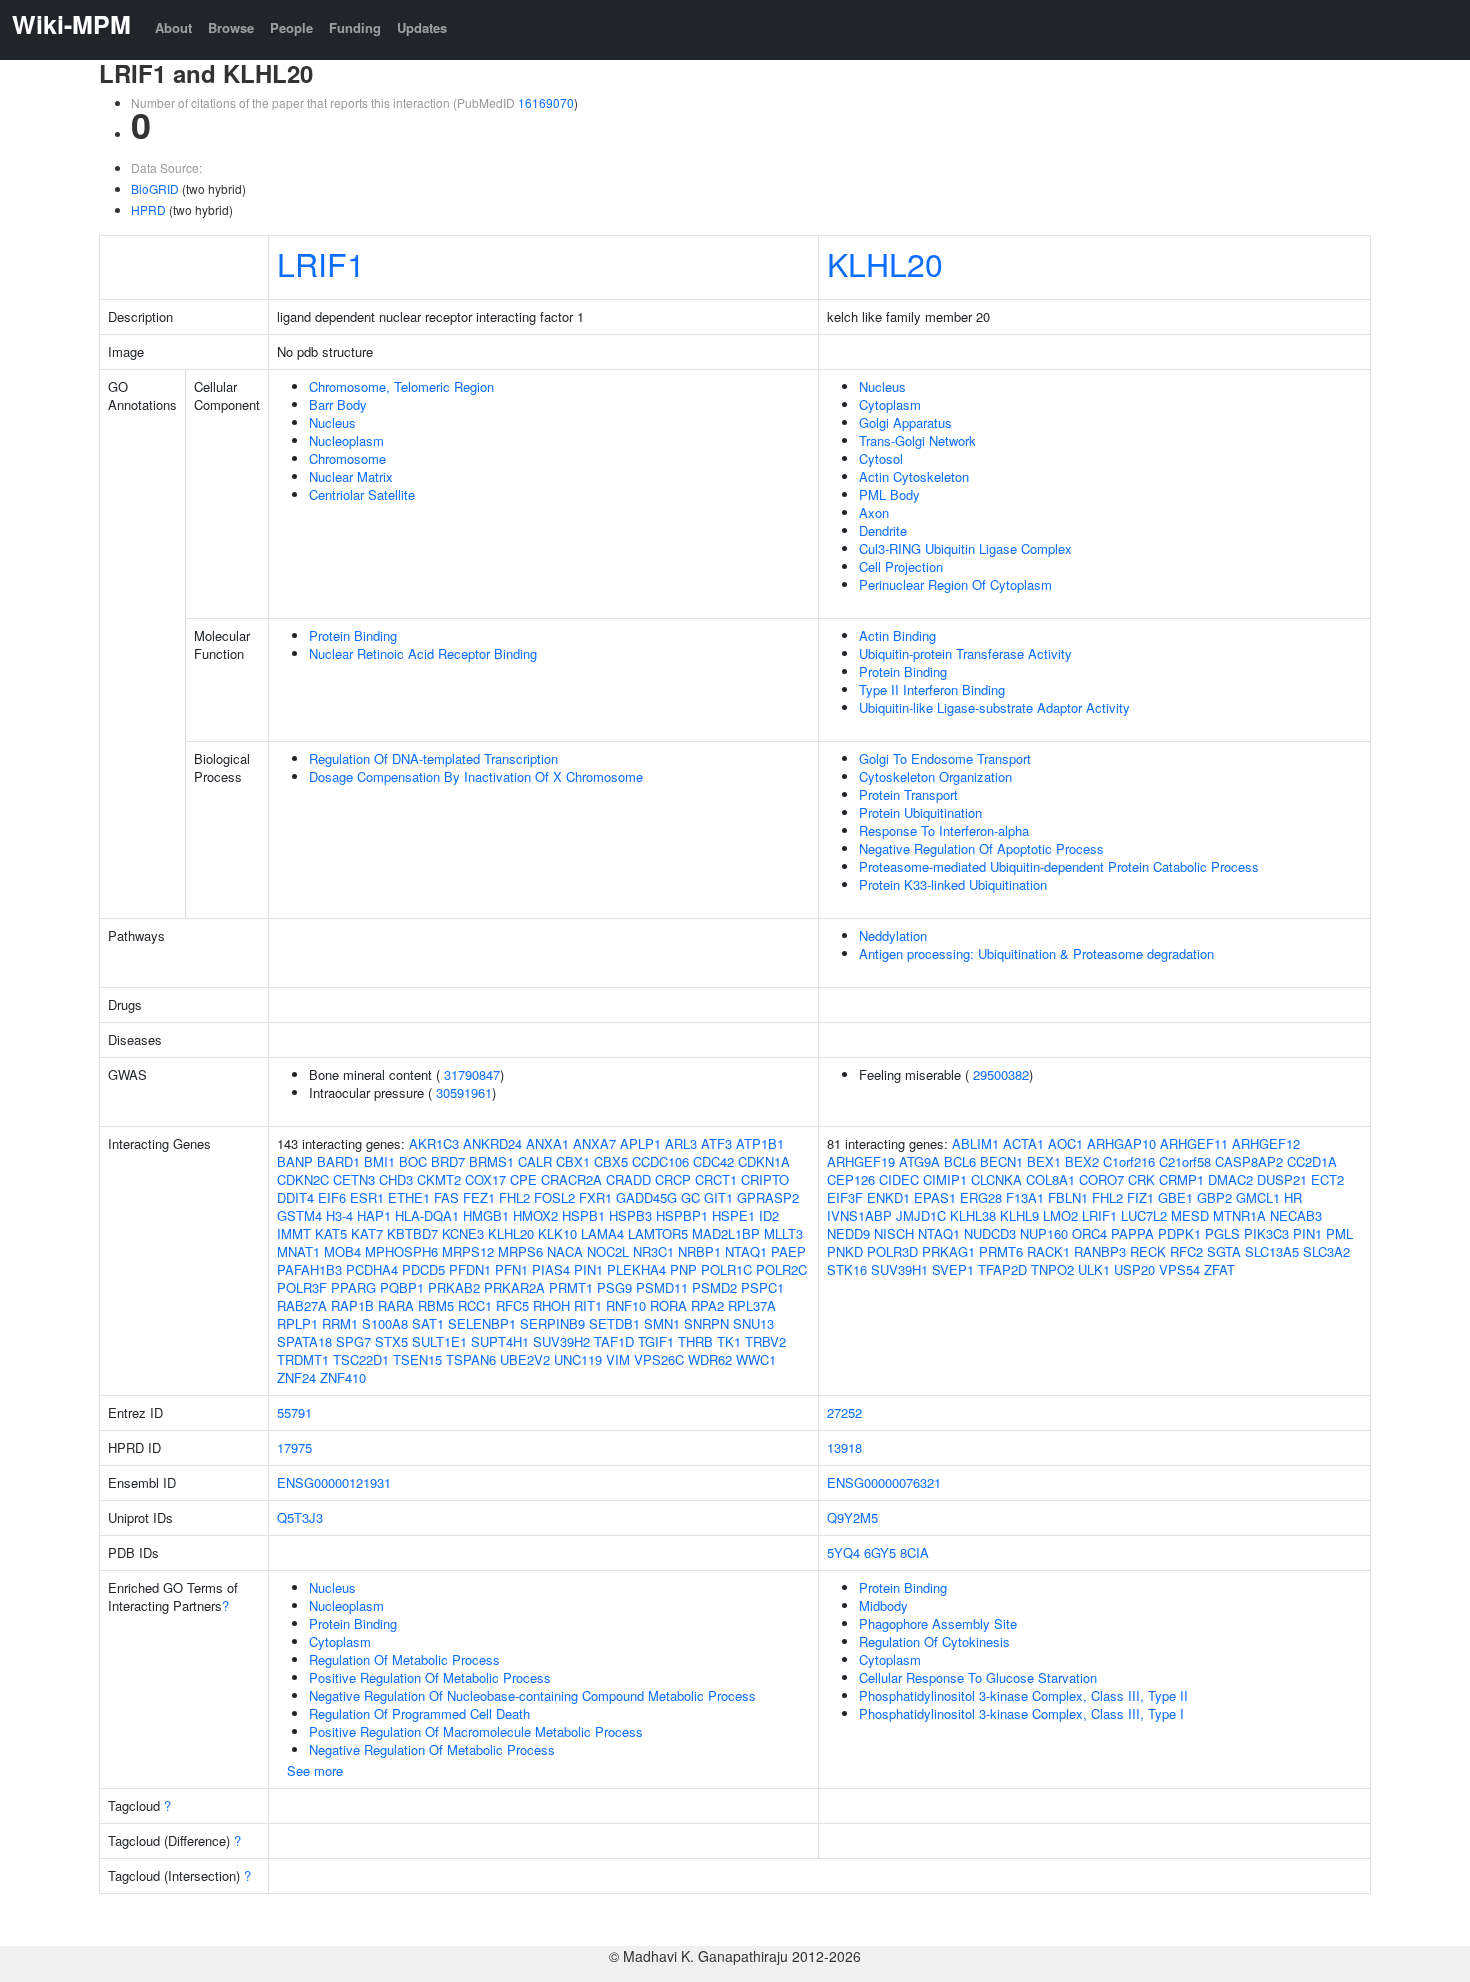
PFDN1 (470, 1269)
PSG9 (614, 1287)
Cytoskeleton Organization (935, 776)
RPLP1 (297, 1323)
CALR (535, 1161)
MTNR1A (1239, 1215)
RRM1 (340, 1323)
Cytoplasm (890, 404)
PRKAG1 (948, 1251)
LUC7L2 (1144, 1215)
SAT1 (428, 1323)
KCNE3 (463, 1233)
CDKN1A (764, 1161)
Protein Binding (353, 635)
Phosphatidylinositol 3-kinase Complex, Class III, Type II (1023, 1695)
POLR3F (302, 1287)
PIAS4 (551, 1269)
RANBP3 (1100, 1251)
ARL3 (681, 1143)
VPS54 (1179, 1269)
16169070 (546, 102)
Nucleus (332, 422)
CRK (1141, 1179)
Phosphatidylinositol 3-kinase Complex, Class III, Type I (1021, 1713)
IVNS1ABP (859, 1215)
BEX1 (1044, 1161)
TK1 (729, 1341)
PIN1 (588, 1269)
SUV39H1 (899, 1269)
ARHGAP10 (1121, 1143)
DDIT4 (295, 1197)
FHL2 (514, 1197)
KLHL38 (973, 1215)
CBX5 (611, 1161)
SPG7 (353, 1341)
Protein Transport (908, 794)
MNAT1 (298, 1251)
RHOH (551, 1305)
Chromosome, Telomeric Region (401, 386)
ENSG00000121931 (334, 1482)
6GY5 (880, 1552)
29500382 (1001, 1074)
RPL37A (752, 1305)
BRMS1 (491, 1161)
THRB (695, 1341)
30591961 (464, 1092)
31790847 (472, 1074)
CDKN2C (303, 1179)
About (173, 27)
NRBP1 (699, 1251)
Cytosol (881, 458)
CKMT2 (439, 1179)
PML (1339, 1233)
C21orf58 (1185, 1161)
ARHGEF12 (1266, 1143)
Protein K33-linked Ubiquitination (953, 884)
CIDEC (899, 1179)
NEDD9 (848, 1233)
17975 (294, 1447)
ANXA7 (594, 1143)
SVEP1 (953, 1269)
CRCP (673, 1179)
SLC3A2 (1326, 1251)
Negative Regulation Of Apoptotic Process (981, 848)
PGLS (1222, 1233)
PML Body (889, 494)
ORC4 (1089, 1233)
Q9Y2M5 (852, 1517)
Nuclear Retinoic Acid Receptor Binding (423, 653)
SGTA (1224, 1251)
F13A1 (1025, 1197)
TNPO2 (1052, 1269)
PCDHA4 (372, 1269)
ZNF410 (343, 1377)
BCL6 (960, 1161)
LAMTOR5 (658, 1233)
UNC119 (578, 1359)
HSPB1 (583, 1215)
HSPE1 (733, 1215)
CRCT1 (716, 1179)
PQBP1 (402, 1287)
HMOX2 (535, 1215)
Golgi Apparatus (905, 422)
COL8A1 (1050, 1179)
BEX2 (1082, 1161)
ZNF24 (296, 1377)
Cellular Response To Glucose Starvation (978, 1677)
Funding (355, 27)
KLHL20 (885, 263)
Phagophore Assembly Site (938, 1623)
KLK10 (557, 1233)
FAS (446, 1197)
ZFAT (1219, 1269)
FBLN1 (1068, 1197)
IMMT (294, 1233)
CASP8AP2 (1249, 1161)
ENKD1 (888, 1197)
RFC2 (1186, 1251)
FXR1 (595, 1197)
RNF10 (626, 1305)
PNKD (845, 1251)
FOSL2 (554, 1197)
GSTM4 (299, 1215)
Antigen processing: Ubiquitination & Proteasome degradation (1036, 953)
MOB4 (342, 1251)
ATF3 (716, 1143)
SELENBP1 (482, 1323)
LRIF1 (321, 263)
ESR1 (367, 1197)
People (291, 27)
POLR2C (781, 1269)
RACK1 (1048, 1251)
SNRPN (706, 1323)
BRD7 (448, 1161)
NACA (565, 1251)
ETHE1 (409, 1197)
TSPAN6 (471, 1359)
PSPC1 (762, 1287)
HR (1293, 1197)
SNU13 (753, 1323)
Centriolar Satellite (362, 494)
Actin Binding (897, 635)
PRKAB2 (454, 1287)
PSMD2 (714, 1287)
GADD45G (646, 1197)
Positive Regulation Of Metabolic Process (430, 1677)
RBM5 (436, 1305)
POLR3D (892, 1251)
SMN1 (662, 1323)
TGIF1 (656, 1341)
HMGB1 (486, 1215)
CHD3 (396, 1179)
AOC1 (1065, 1143)
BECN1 (1001, 1161)
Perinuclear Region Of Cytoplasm (955, 584)
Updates (422, 27)
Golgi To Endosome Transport (945, 758)
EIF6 (332, 1197)
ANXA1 (547, 1143)
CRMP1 (1181, 1179)
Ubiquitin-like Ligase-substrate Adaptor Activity (994, 707)
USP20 (1134, 1269)
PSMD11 (662, 1287)
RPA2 (707, 1305)
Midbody (883, 1605)
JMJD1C (921, 1215)
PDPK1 (1179, 1233)
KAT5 (331, 1233)
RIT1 (588, 1305)
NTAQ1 (746, 1251)
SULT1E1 (439, 1341)
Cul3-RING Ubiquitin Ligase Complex (965, 548)
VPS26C (659, 1359)
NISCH (894, 1233)
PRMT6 (1001, 1251)
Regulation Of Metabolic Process (404, 1659)
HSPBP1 (682, 1215)
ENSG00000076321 (884, 1482)
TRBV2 (765, 1341)
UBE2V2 (525, 1359)
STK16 (847, 1269)
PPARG (353, 1287)
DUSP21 (1282, 1179)
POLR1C (726, 1269)
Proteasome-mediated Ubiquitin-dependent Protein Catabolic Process (1059, 866)
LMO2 (1060, 1215)
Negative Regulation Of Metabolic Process (432, 1749)
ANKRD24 (492, 1143)
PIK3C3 (1266, 1233)
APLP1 (640, 1143)
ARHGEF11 (1194, 1143)
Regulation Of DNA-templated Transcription (433, 758)
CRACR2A (571, 1179)
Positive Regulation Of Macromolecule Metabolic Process (476, 1731)
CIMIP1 (945, 1179)
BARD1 (338, 1161)
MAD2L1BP (726, 1233)
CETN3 (354, 1179)
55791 (294, 1412)
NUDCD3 (990, 1233)
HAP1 (374, 1215)
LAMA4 (602, 1233)
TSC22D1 (361, 1359)
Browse (231, 27)
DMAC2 (1230, 1179)
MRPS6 (520, 1251)
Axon (874, 512)
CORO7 (1101, 1179)
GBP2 (1214, 1197)
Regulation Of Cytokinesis (934, 1641)
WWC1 (756, 1359)
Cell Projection (901, 566)
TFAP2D (1002, 1269)
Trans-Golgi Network (917, 440)
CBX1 (573, 1161)
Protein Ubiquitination (920, 812)
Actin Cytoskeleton (914, 476)
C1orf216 (1129, 1161)
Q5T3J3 (300, 1517)
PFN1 (511, 1269)
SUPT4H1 (500, 1341)
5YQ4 (843, 1552)
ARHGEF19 (861, 1161)
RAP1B (352, 1305)
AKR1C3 (434, 1143)
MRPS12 (468, 1251)
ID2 (769, 1215)
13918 (844, 1447)
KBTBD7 (412, 1233)
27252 (844, 1412)
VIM (618, 1359)
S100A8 (385, 1323)
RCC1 (475, 1305)
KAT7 (367, 1233)
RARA (396, 1305)
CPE (523, 1179)
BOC (413, 1161)
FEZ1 (479, 1197)
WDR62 (710, 1359)
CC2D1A (1312, 1161)
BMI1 (379, 1161)
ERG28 (981, 1197)
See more (315, 1770)
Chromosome (347, 458)
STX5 (391, 1341)
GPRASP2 (768, 1197)
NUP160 (1044, 1233)
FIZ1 (1140, 1197)
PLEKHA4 (636, 1269)
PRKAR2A (514, 1287)
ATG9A (919, 1161)
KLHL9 (1019, 1215)
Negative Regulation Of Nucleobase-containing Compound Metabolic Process (532, 1695)
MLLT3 (783, 1233)
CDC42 (713, 1161)
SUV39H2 (561, 1341)
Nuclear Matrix (351, 476)
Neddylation (893, 935)
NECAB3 (1296, 1215)
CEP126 (851, 1179)
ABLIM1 (975, 1143)
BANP (295, 1161)
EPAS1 (935, 1197)
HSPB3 (630, 1215)
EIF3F (845, 1197)
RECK (1148, 1251)
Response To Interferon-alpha (944, 830)
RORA (668, 1305)
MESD (1190, 1215)
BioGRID (155, 188)
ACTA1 (1023, 1143)
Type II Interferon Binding (932, 689)
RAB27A (302, 1305)
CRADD (628, 1179)
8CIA (914, 1552)
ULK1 (1094, 1269)
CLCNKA (996, 1179)
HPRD (148, 209)
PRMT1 (571, 1287)
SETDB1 (614, 1323)
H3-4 (339, 1215)
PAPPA (1132, 1233)
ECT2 (1327, 1179)
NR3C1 (653, 1251)
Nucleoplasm (346, 440)
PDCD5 (423, 1269)
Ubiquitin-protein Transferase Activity (965, 653)
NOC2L (608, 1251)
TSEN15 (417, 1359)
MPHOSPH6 (401, 1251)
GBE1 (1175, 1197)
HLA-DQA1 (427, 1215)
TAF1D (614, 1341)
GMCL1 (1258, 1197)
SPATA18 (304, 1341)
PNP (683, 1269)
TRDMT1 (303, 1359)
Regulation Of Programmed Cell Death (419, 1713)
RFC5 (512, 1305)
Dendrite (883, 530)
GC (690, 1197)
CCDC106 (660, 1161)
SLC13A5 (1272, 1251)
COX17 (485, 1179)
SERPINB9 (552, 1323)
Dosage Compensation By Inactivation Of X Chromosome (476, 776)
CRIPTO (765, 1179)
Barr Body (338, 404)
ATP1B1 (760, 1143)
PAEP (788, 1251)
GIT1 (718, 1197)
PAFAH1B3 (309, 1269)
